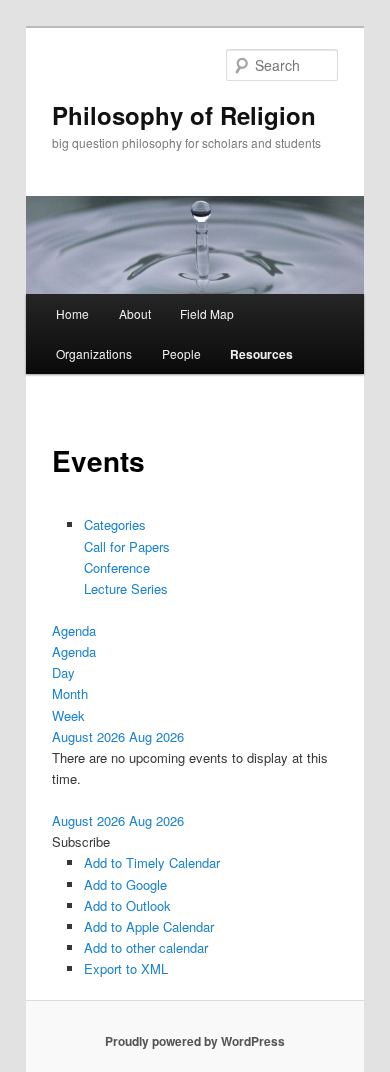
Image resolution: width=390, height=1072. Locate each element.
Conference (117, 567)
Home (72, 313)
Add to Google (125, 884)
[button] (81, 841)
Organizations (94, 353)
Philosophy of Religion (184, 115)
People (181, 353)
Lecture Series (126, 588)
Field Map (207, 313)
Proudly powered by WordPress (195, 1041)
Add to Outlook (127, 905)
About (135, 313)
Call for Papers (127, 546)
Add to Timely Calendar (152, 862)
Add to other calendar (146, 947)
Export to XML (126, 968)
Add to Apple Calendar (149, 926)
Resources (261, 354)
